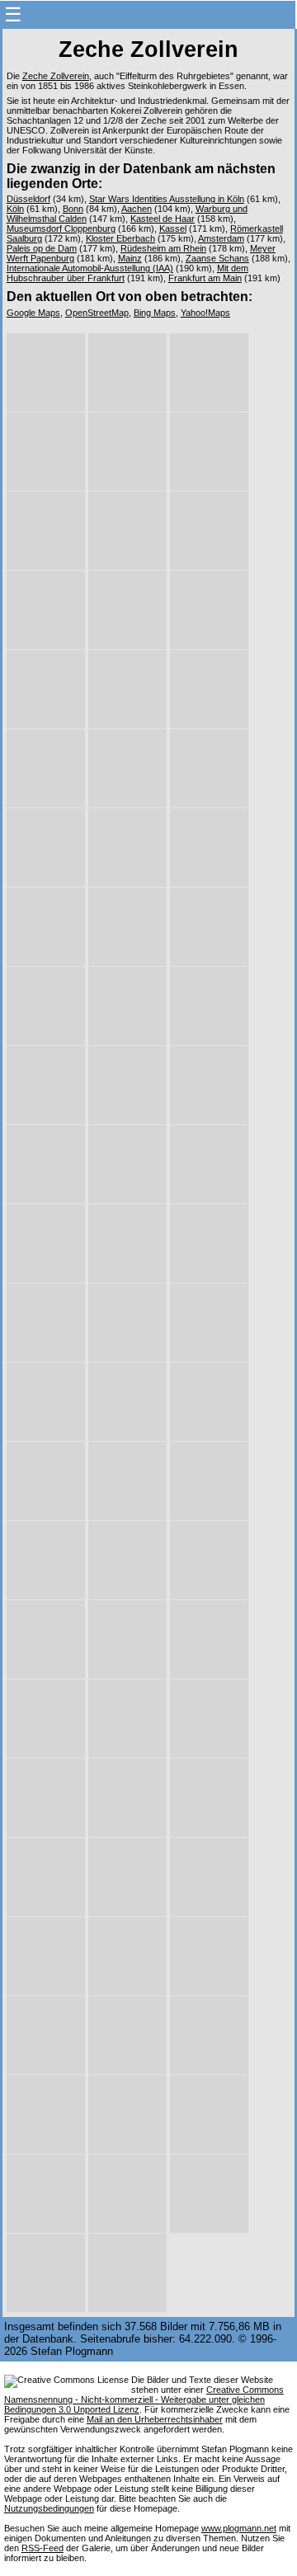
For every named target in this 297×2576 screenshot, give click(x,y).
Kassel (173, 228)
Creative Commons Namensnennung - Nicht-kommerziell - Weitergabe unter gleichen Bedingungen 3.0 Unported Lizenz (144, 2399)
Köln (15, 209)
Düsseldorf (28, 199)
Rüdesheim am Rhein (163, 248)
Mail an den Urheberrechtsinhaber (155, 2419)
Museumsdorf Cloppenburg (61, 228)
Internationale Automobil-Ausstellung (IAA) (90, 268)
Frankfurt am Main (205, 278)
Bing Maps (155, 313)
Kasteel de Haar (163, 219)
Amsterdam (221, 238)
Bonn (73, 209)
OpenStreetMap (97, 313)
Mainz (130, 258)
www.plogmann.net (239, 2528)
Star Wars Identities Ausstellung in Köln (167, 199)
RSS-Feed (42, 2548)
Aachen (137, 209)
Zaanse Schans (217, 258)
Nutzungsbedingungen (49, 2508)
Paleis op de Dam (42, 248)
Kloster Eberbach (120, 238)
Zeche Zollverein (56, 76)
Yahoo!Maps (205, 313)
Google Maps (33, 313)
